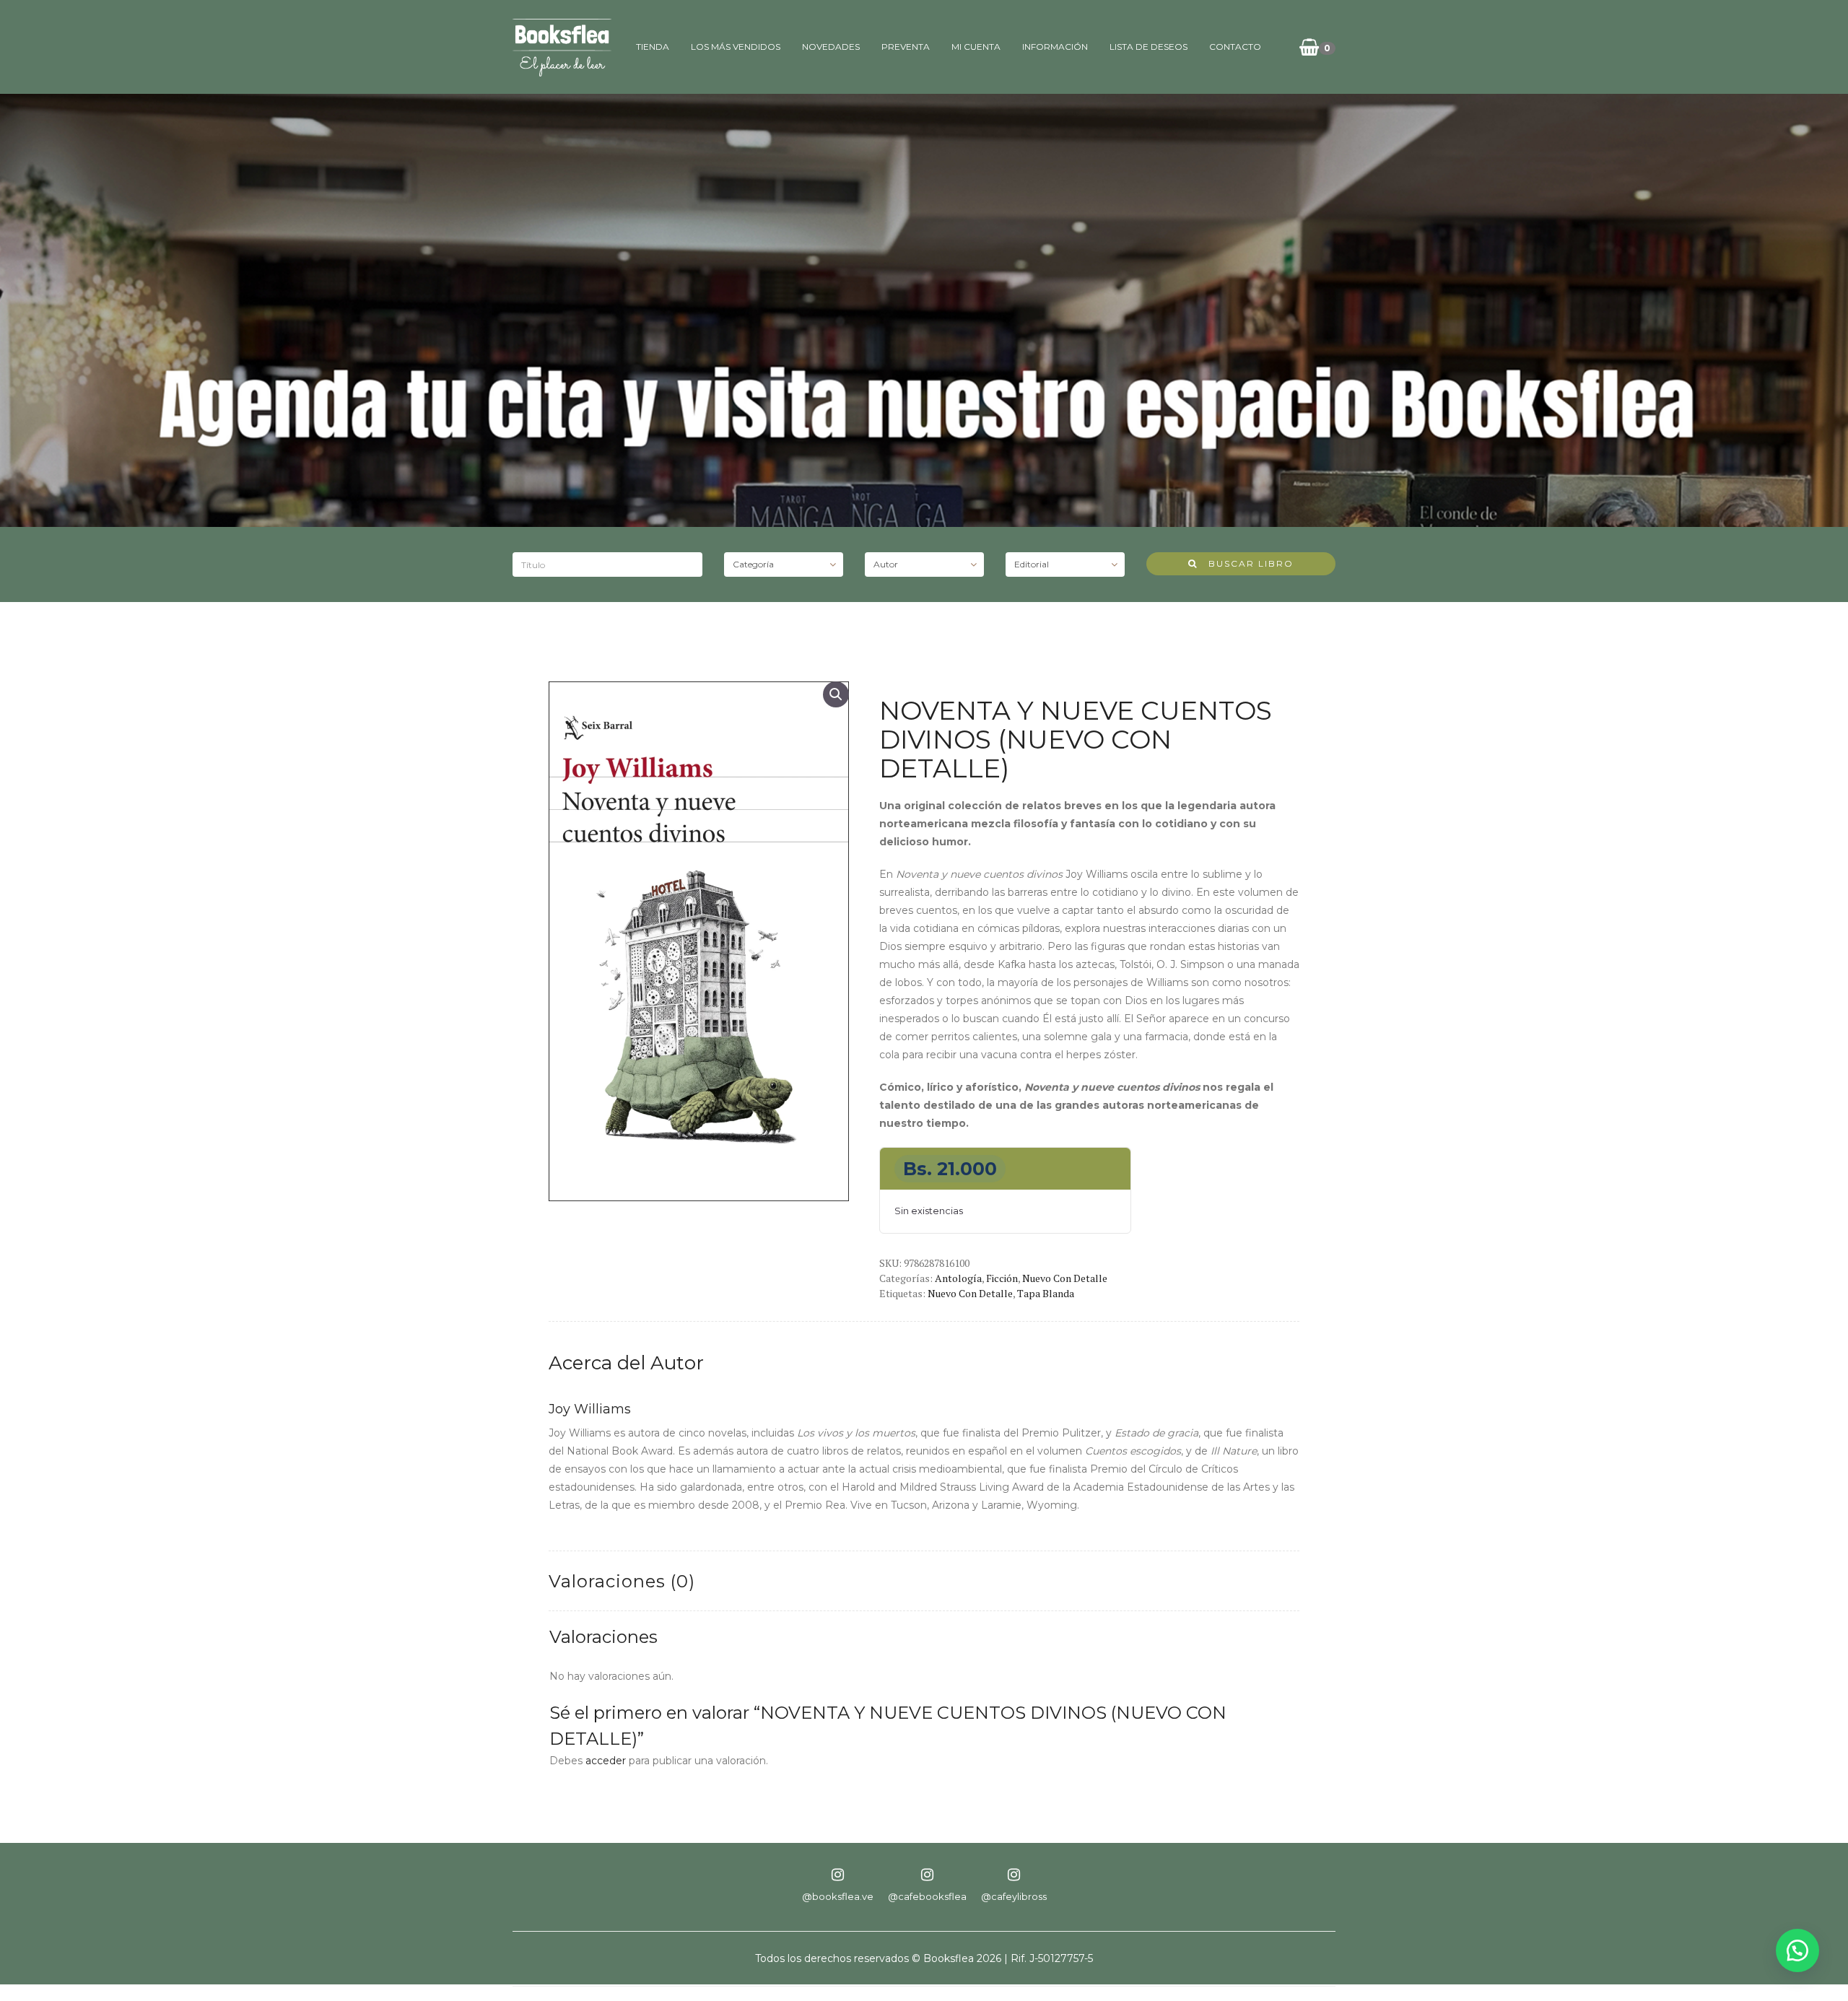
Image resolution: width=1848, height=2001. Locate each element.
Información (1055, 47)
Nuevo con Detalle (1065, 1278)
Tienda (653, 47)
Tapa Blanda (1046, 1293)
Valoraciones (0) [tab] (622, 1581)
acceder (606, 1761)
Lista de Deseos (1149, 47)
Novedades (831, 47)
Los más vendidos (736, 47)
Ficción (1002, 1278)
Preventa (906, 47)
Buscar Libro (1246, 563)
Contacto (1235, 47)
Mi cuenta (976, 47)
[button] (836, 694)
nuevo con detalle (970, 1293)
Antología (958, 1278)
